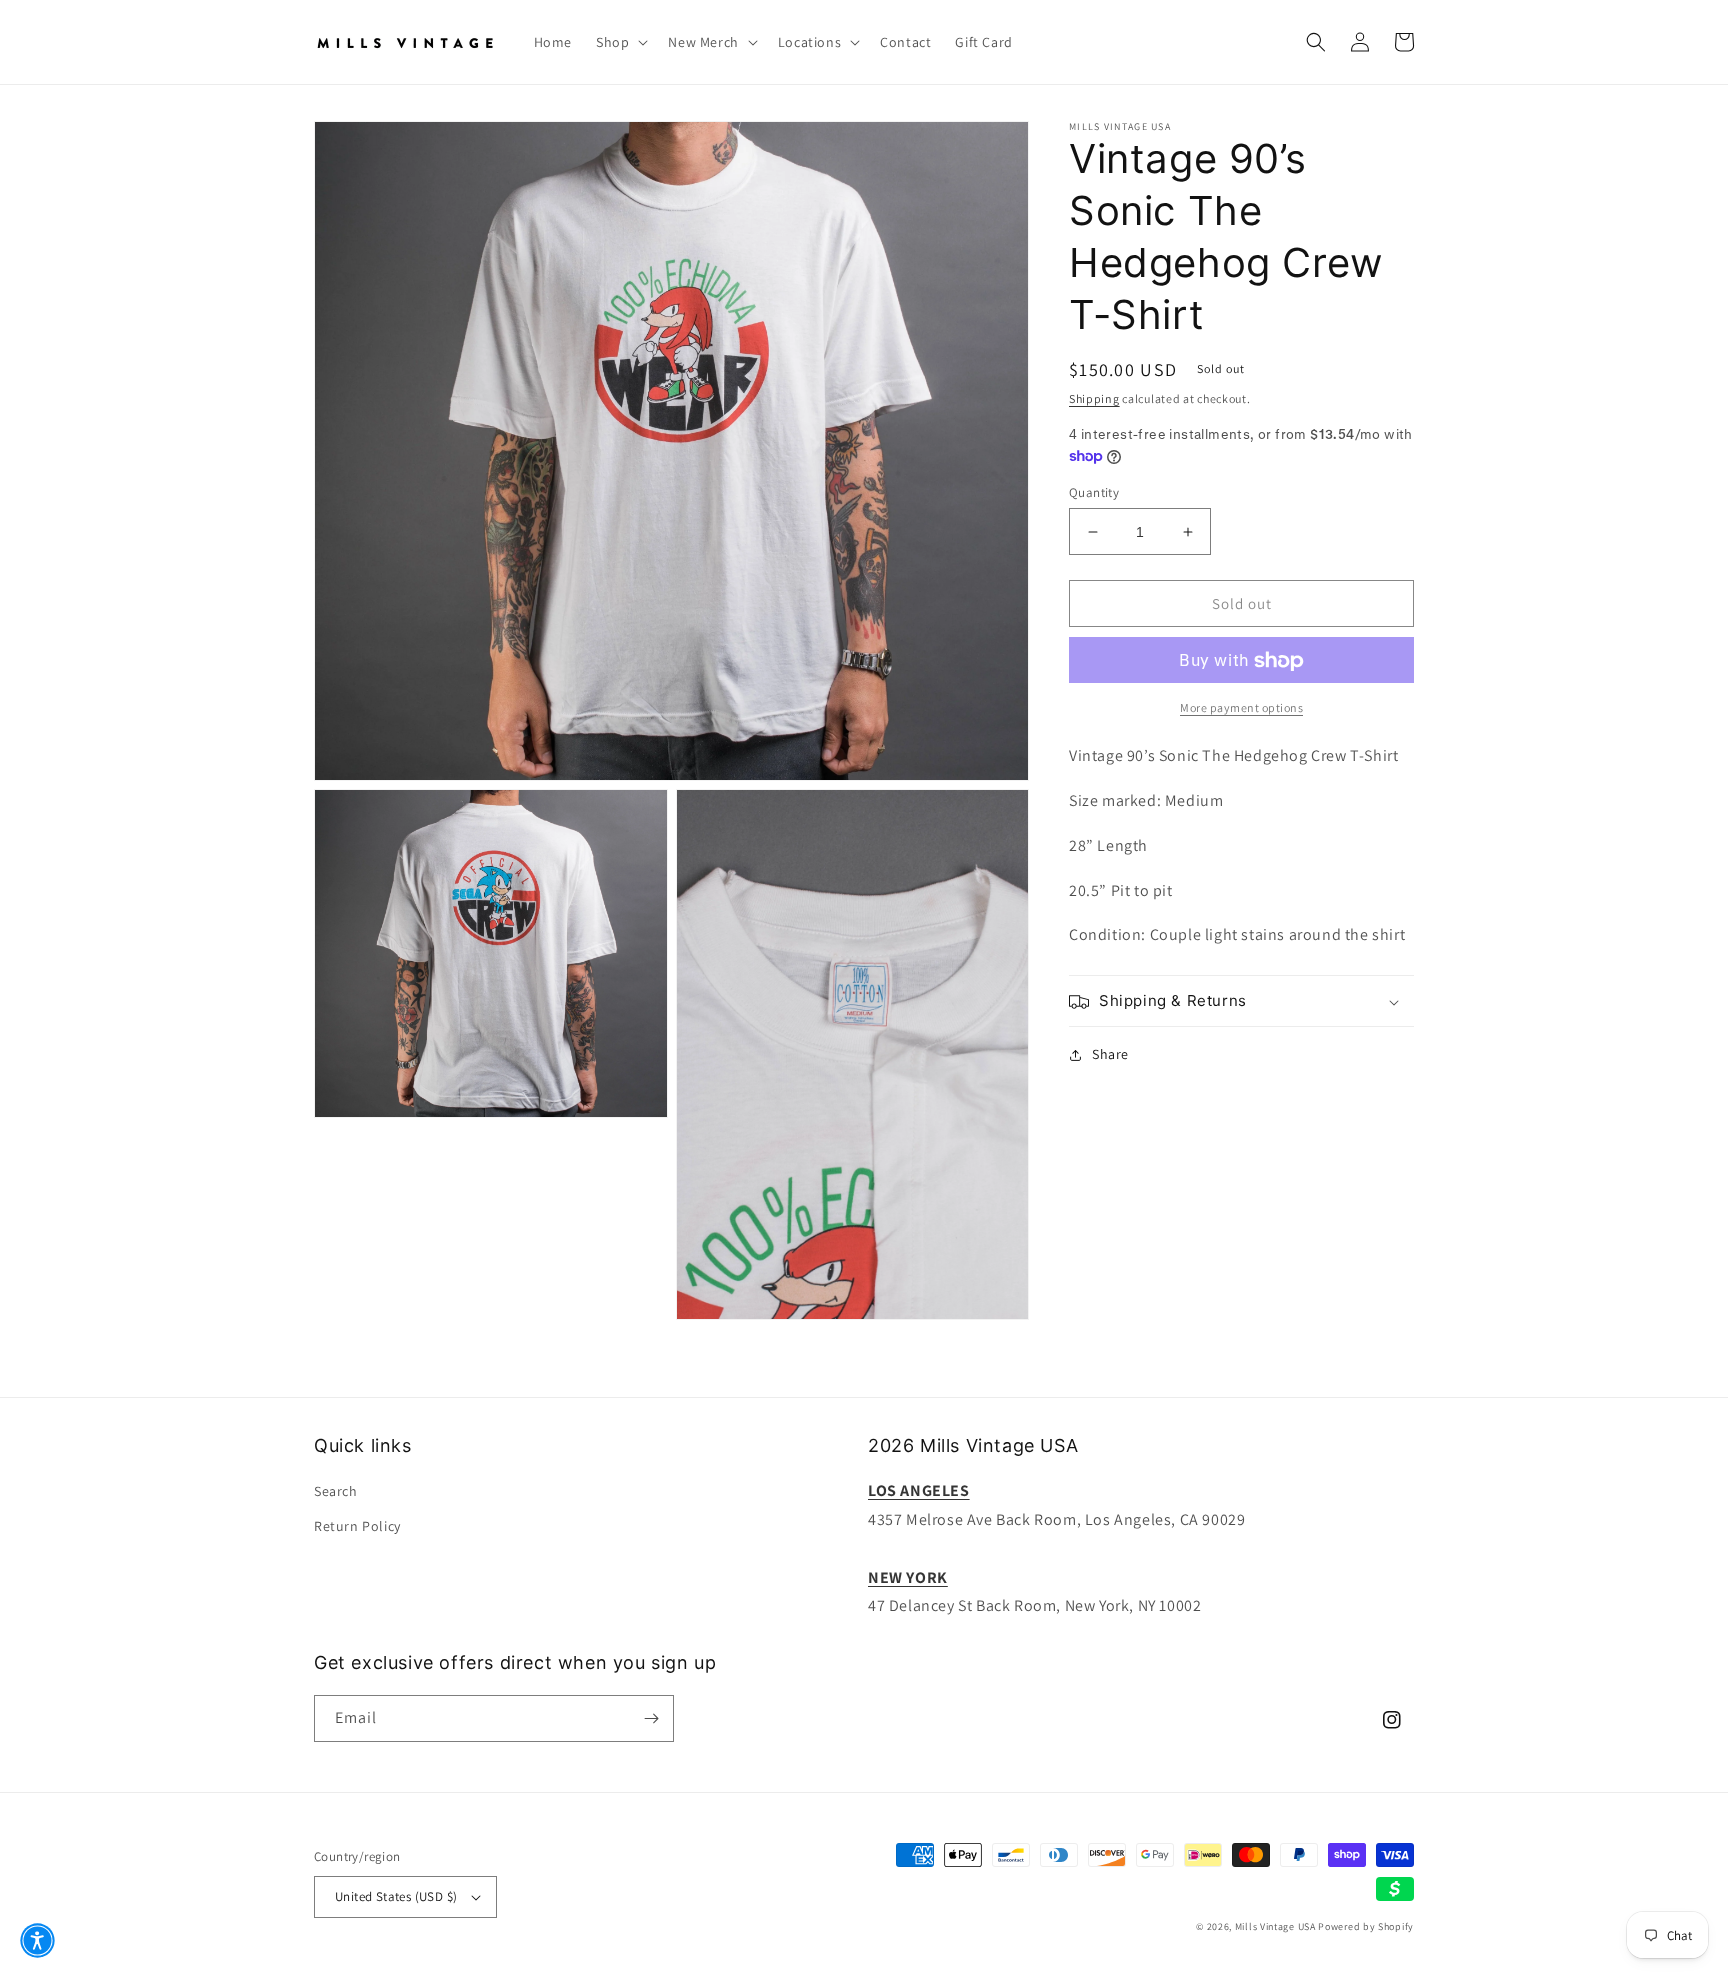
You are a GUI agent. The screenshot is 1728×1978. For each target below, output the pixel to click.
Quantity (1094, 492)
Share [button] (1110, 1055)
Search (336, 1491)
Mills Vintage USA (1275, 1926)
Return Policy (357, 1526)
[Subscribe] (651, 1718)
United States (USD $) (396, 1896)
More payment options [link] (1241, 708)
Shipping (1094, 398)
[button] (620, 42)
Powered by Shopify (1366, 1926)
